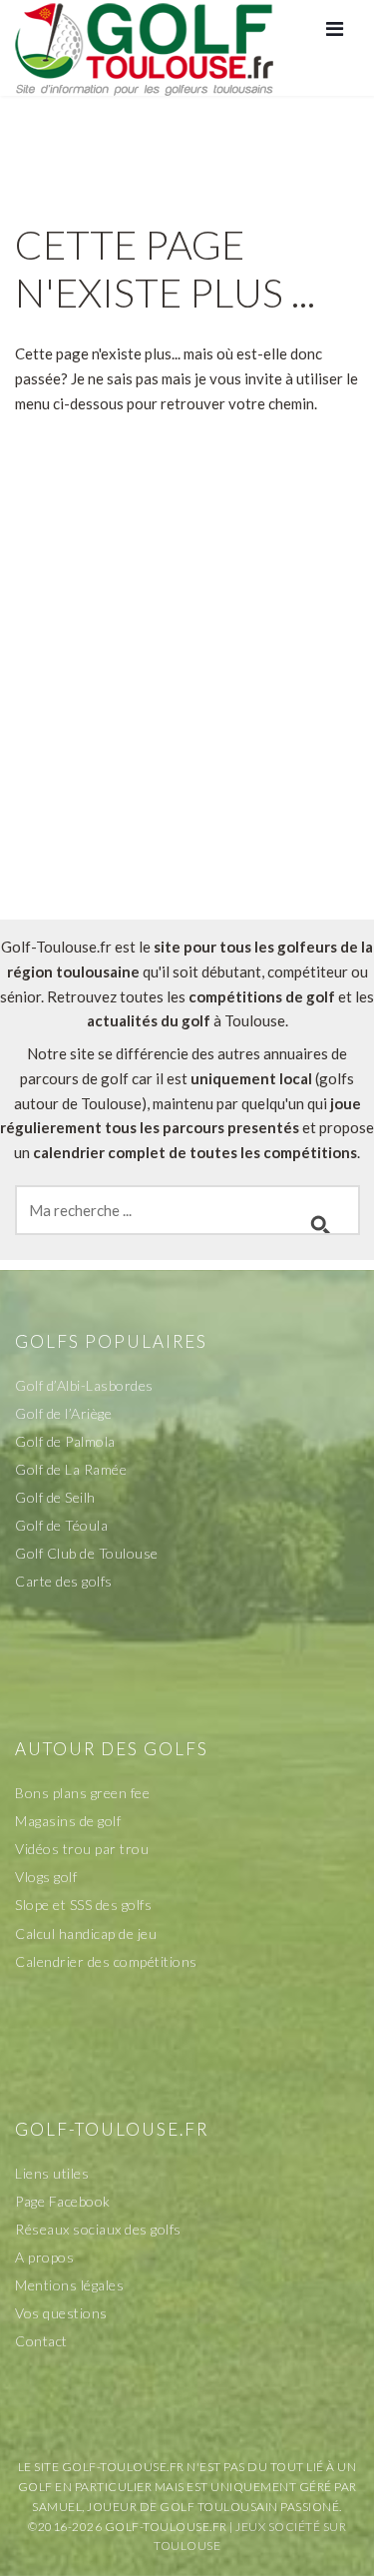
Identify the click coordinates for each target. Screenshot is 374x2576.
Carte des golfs (64, 1581)
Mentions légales (69, 2285)
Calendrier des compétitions (106, 1961)
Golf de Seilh (55, 1497)
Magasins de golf (68, 1821)
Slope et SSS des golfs (83, 1905)
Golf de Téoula (61, 1525)
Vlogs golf (46, 1877)
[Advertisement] (187, 712)
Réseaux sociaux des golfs (98, 2229)
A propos (44, 2257)
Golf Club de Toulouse (87, 1553)
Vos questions (61, 2313)
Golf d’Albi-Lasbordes (84, 1385)
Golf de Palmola (65, 1441)
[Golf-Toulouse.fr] (145, 47)
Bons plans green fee (82, 1793)
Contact (41, 2341)
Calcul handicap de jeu (86, 1933)
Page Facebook (63, 2201)
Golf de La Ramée (71, 1469)
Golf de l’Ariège (63, 1413)
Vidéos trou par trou (82, 1849)
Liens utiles (52, 2173)
